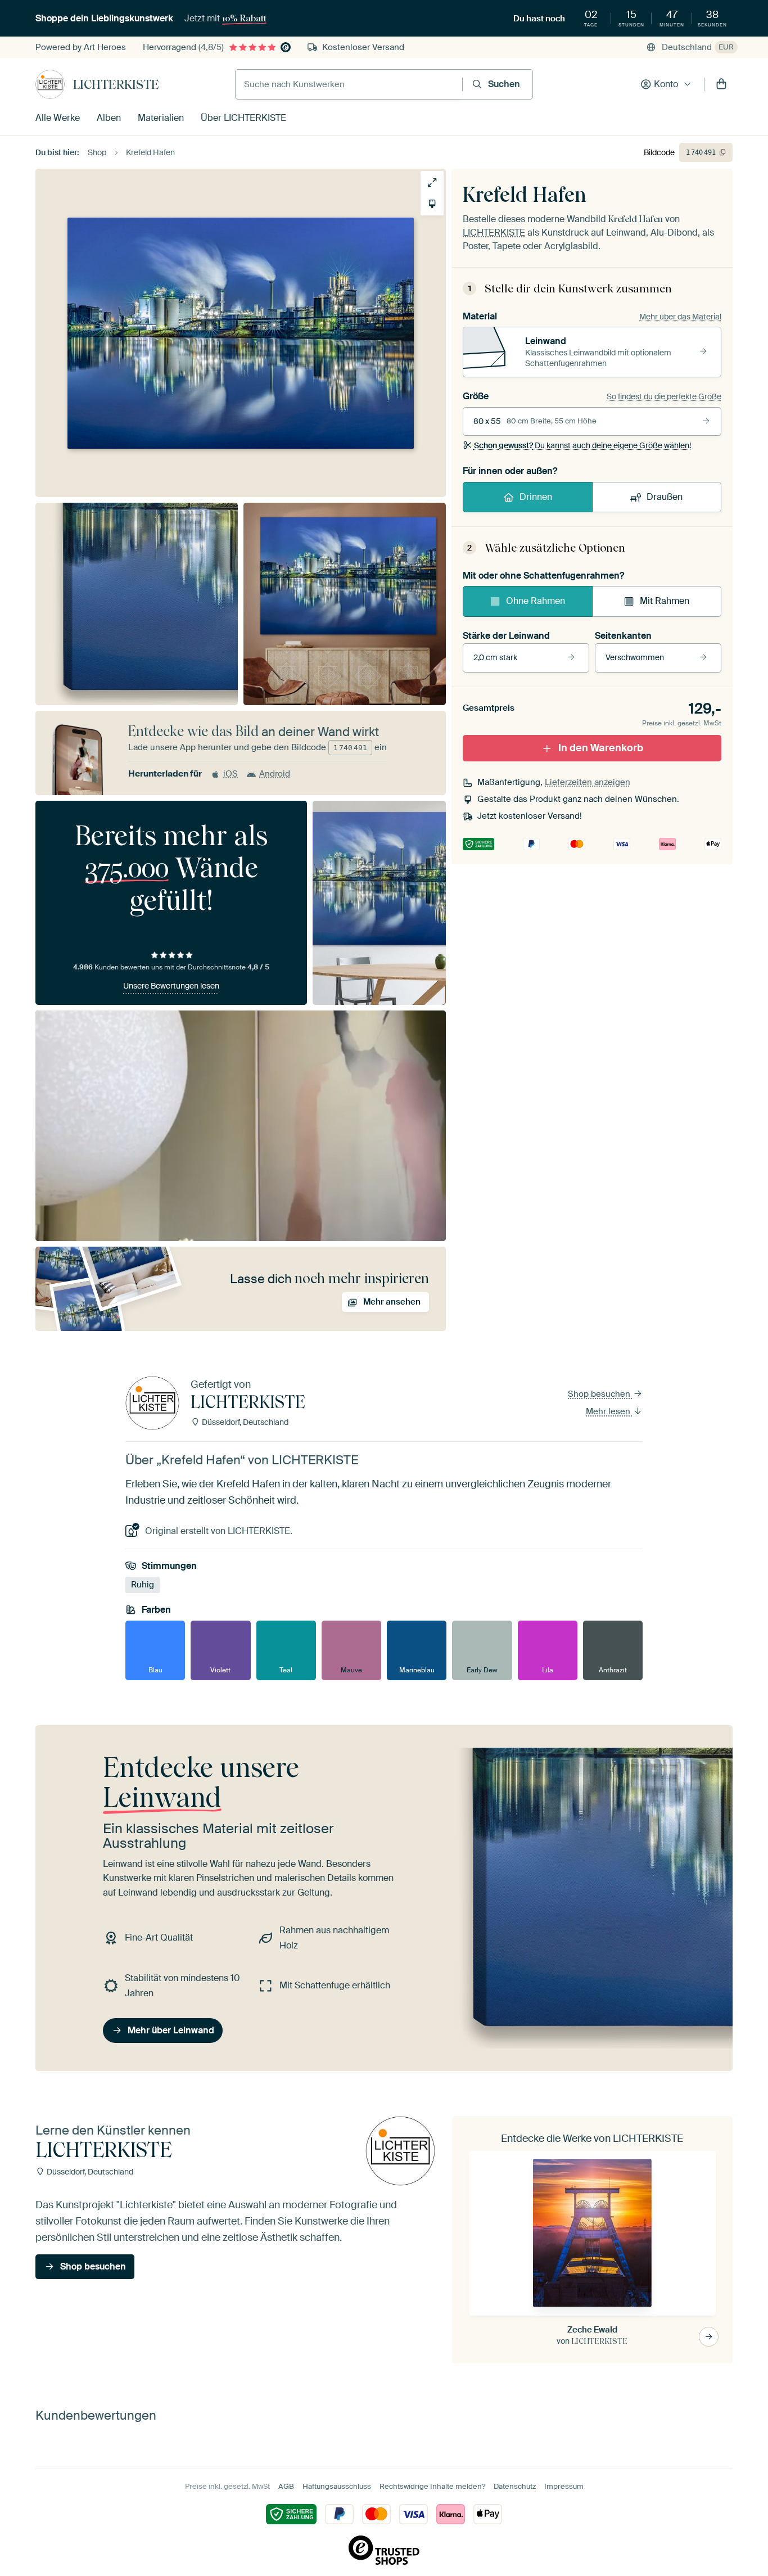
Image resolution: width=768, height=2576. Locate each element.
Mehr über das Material (680, 317)
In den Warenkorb (601, 748)
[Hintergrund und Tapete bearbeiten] (432, 204)
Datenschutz (515, 2486)
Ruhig (143, 1585)
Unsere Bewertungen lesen (171, 986)
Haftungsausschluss (337, 2486)
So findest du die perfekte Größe (664, 396)
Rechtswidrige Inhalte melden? (432, 2486)
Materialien (161, 118)
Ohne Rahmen (536, 601)
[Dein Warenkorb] (721, 84)
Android (275, 774)
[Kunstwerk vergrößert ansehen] (432, 182)
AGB (286, 2486)
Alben (109, 118)
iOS (231, 774)
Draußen (665, 497)
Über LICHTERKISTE (243, 118)
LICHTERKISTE (116, 84)
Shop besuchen (600, 1394)
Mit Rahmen (665, 601)
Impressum (564, 2486)
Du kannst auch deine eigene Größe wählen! (582, 445)
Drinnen (536, 497)
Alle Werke (58, 118)
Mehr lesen (609, 1411)
